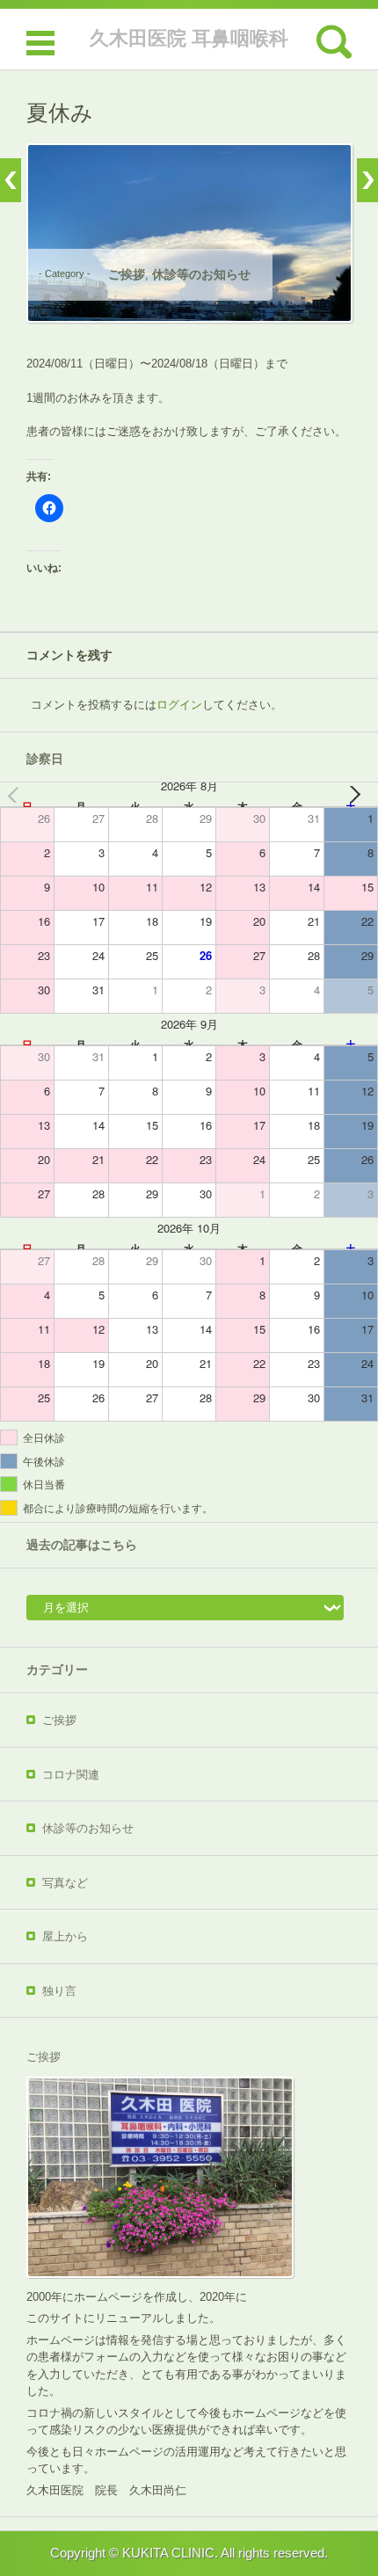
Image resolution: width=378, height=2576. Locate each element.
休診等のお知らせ (201, 274)
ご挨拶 (127, 274)
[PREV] (17, 794)
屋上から (65, 1936)
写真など (65, 1883)
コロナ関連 (71, 1775)
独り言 (59, 1991)
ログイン (179, 705)
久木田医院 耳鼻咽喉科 (189, 38)
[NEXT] (361, 794)
